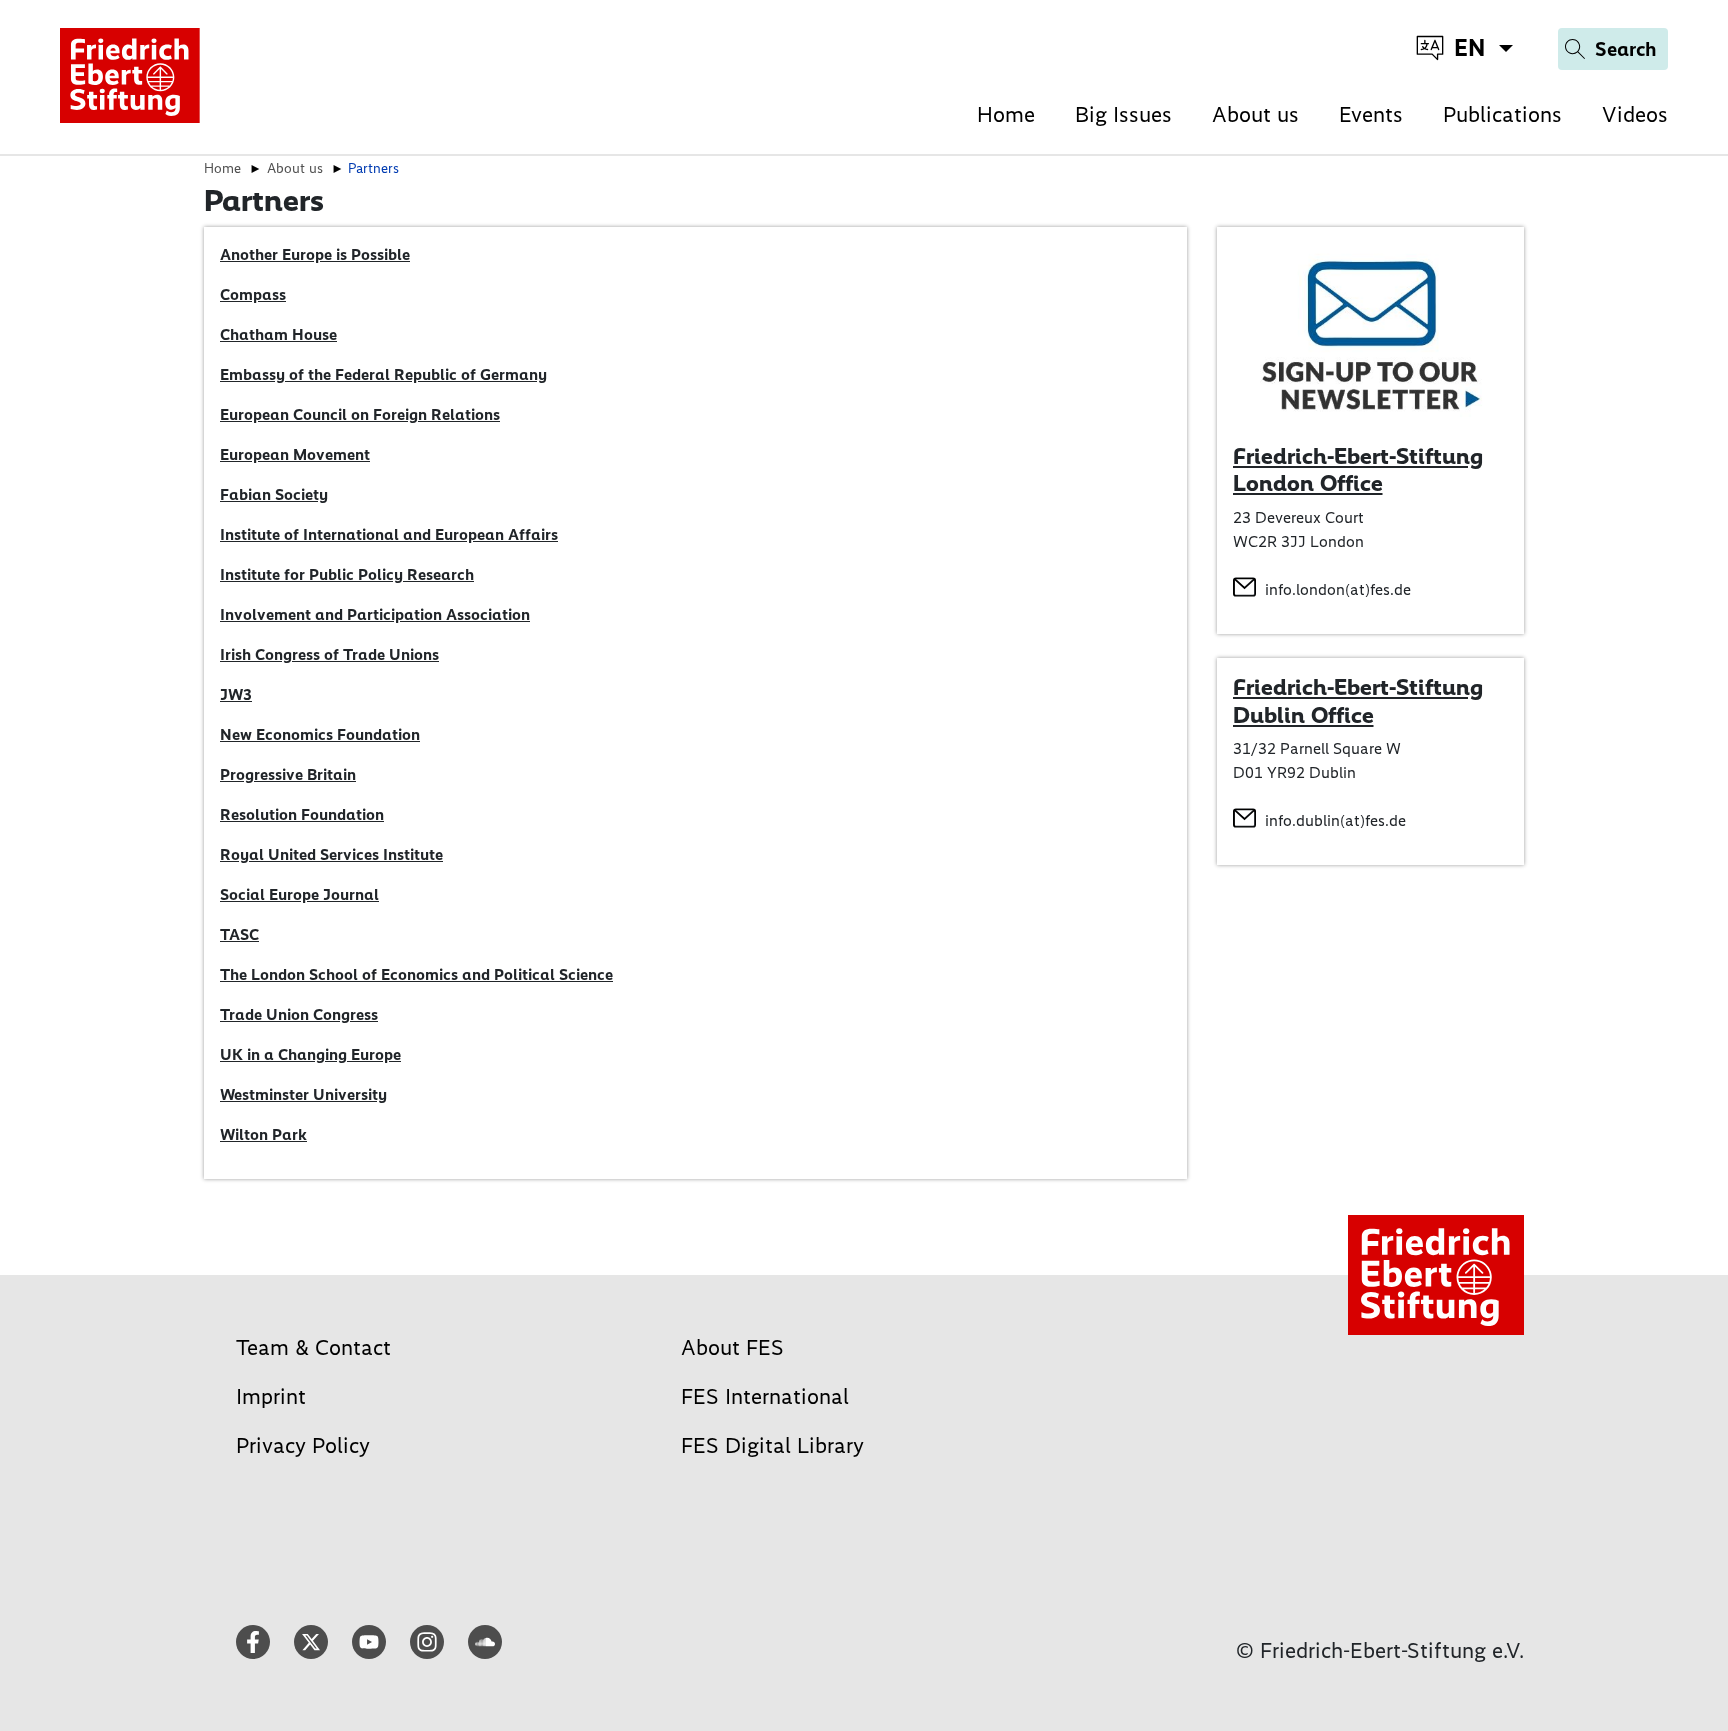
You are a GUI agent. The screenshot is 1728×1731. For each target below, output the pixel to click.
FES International (765, 1396)
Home (1006, 114)
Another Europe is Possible (315, 254)
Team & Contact (313, 1347)
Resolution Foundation (302, 814)
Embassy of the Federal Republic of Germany (383, 374)
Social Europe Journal (299, 894)
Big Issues (1123, 114)
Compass (253, 294)
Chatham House (278, 334)
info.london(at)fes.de (1338, 589)
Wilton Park (263, 1134)
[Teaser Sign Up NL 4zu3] (1371, 333)
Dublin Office (1303, 715)
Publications (1502, 114)
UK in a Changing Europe (310, 1054)
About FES (732, 1347)
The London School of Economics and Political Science (416, 974)
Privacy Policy (303, 1445)
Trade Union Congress (299, 1014)
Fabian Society (274, 494)
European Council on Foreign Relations (360, 414)
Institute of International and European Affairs (389, 534)
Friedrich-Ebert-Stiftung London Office (1358, 470)
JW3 (236, 694)
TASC (239, 934)
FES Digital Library (772, 1445)
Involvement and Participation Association (375, 614)
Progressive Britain (288, 774)
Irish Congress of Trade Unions (329, 654)
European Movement (295, 454)
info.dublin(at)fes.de (1335, 820)
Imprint (271, 1396)
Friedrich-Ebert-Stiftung (1358, 687)
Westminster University (303, 1094)
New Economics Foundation (320, 734)
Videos (1635, 114)
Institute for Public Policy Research (347, 574)
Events (1371, 114)
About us (1255, 114)
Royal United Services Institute (331, 854)
